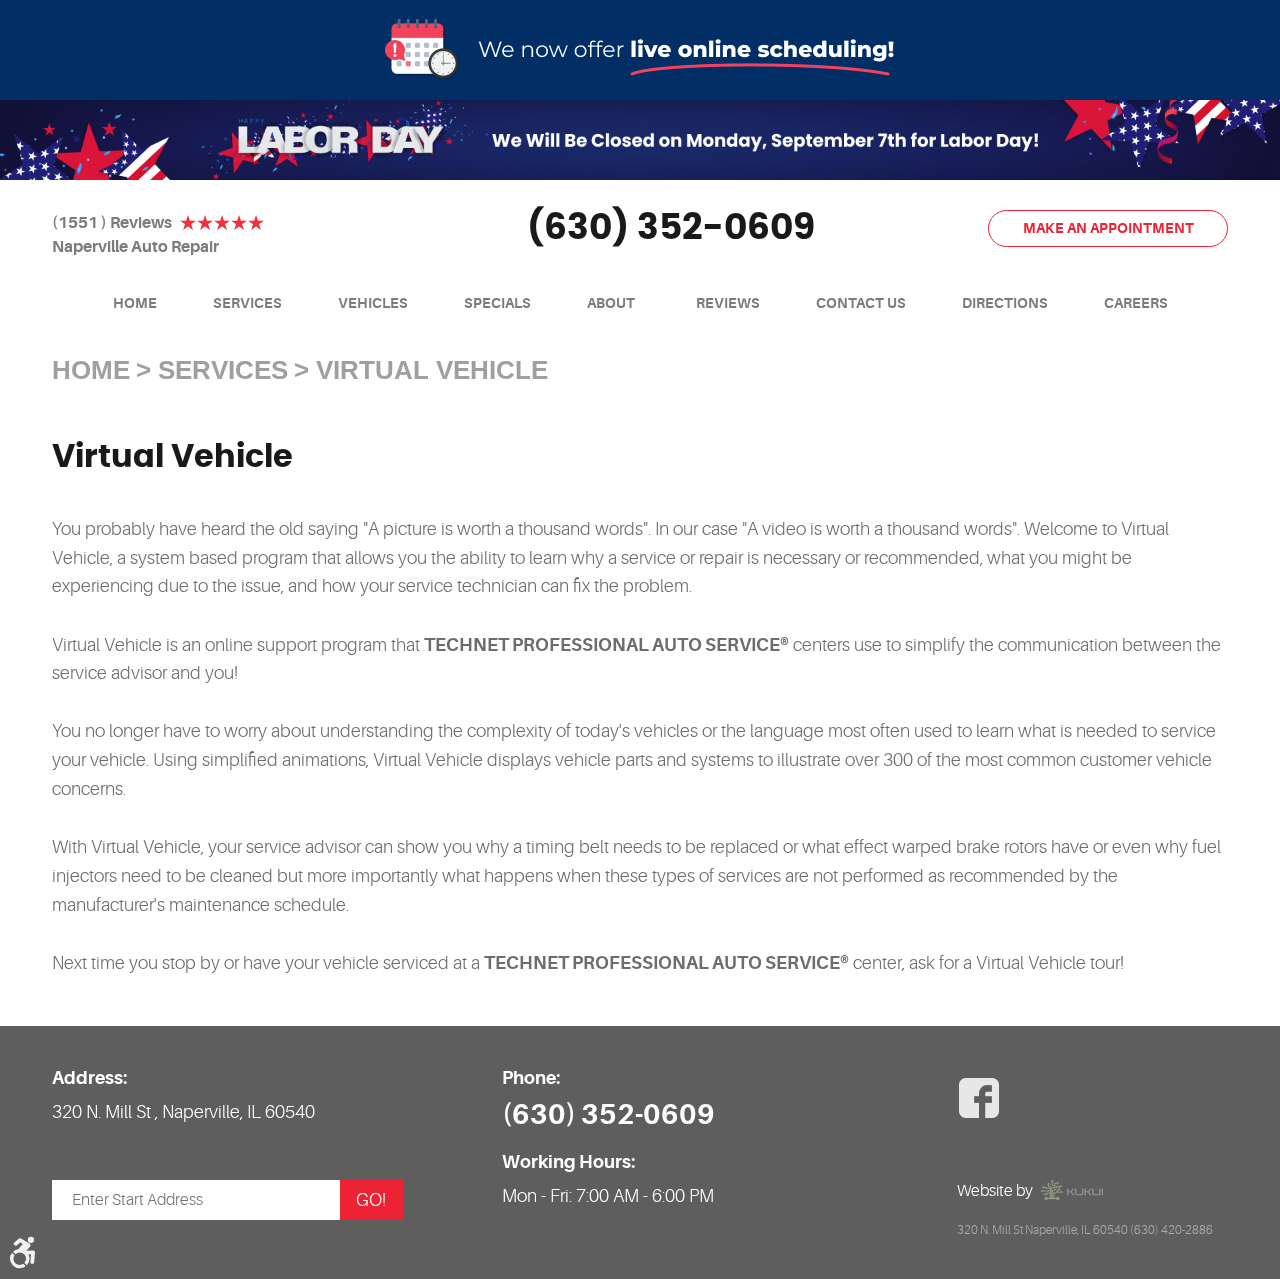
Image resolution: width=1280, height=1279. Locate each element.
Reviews (728, 303)
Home (135, 303)
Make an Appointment (1108, 228)
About (611, 303)
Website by (995, 1191)
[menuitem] (135, 304)
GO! (371, 1200)
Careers (1136, 303)
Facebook (979, 1098)
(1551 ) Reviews (112, 223)
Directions (1005, 303)
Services (247, 303)
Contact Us (861, 303)
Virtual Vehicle (432, 370)
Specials (497, 303)
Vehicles (373, 303)
